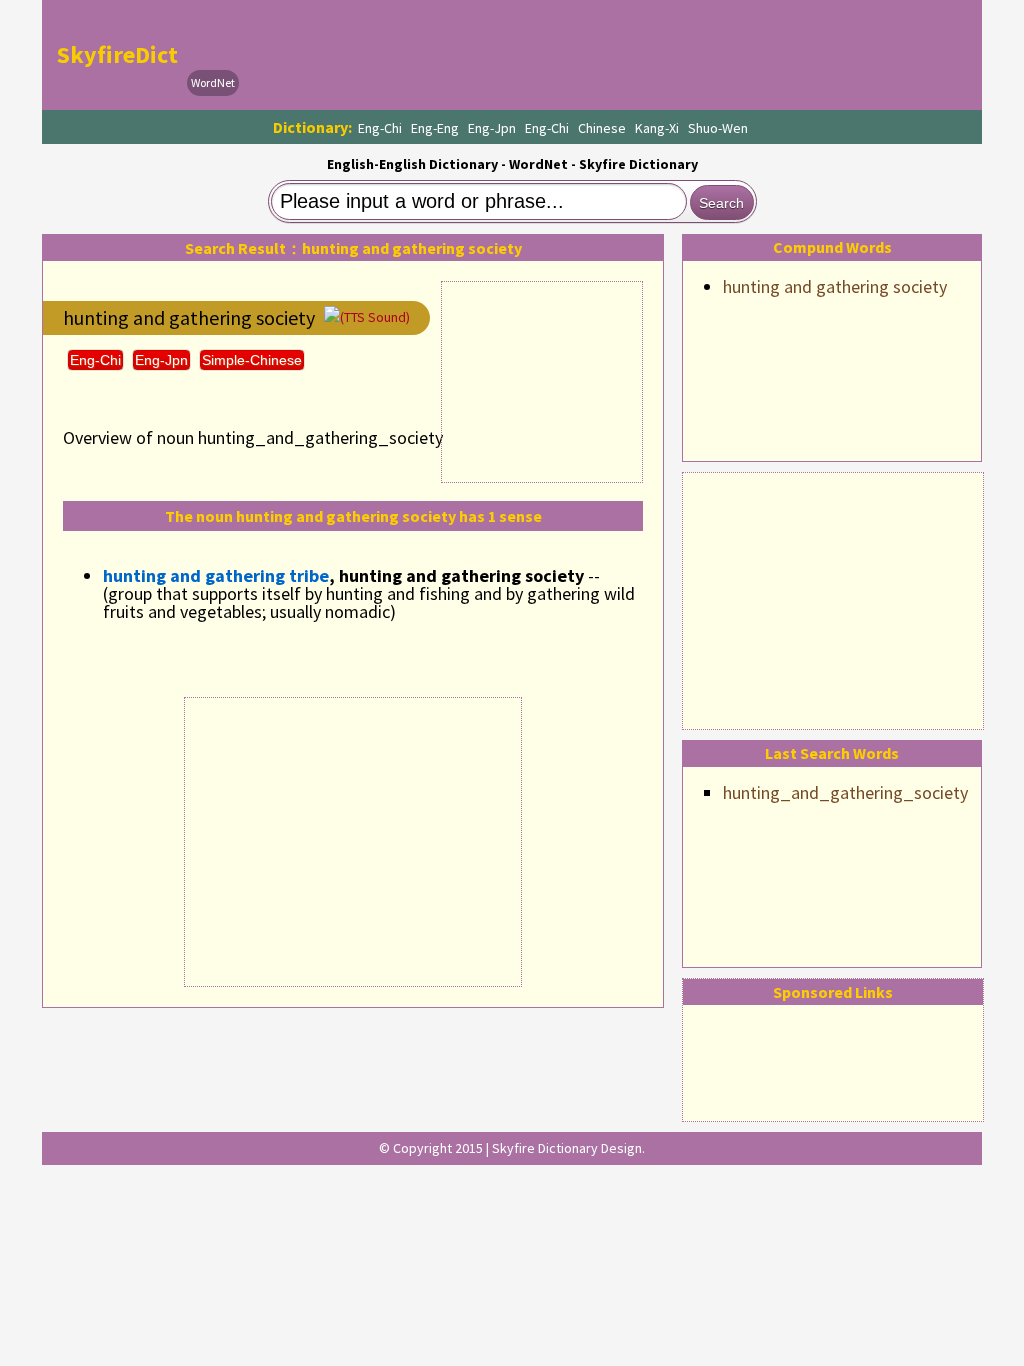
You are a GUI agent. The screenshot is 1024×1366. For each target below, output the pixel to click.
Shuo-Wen (718, 128)
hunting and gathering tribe (216, 575)
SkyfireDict (117, 54)
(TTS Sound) (375, 317)
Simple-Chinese (252, 360)
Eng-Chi (380, 128)
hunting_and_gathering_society (845, 792)
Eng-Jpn (492, 128)
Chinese (602, 128)
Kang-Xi (657, 128)
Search (721, 203)
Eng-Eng (435, 128)
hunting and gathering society (835, 286)
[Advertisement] (833, 598)
